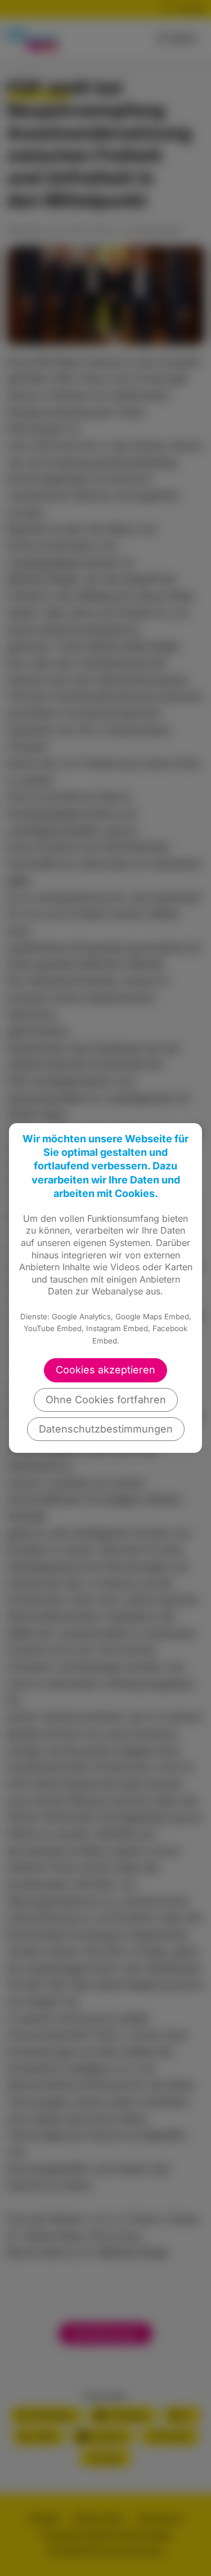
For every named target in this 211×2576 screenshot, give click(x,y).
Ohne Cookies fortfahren (106, 1400)
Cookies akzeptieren (105, 1370)
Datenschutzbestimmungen (106, 1429)
